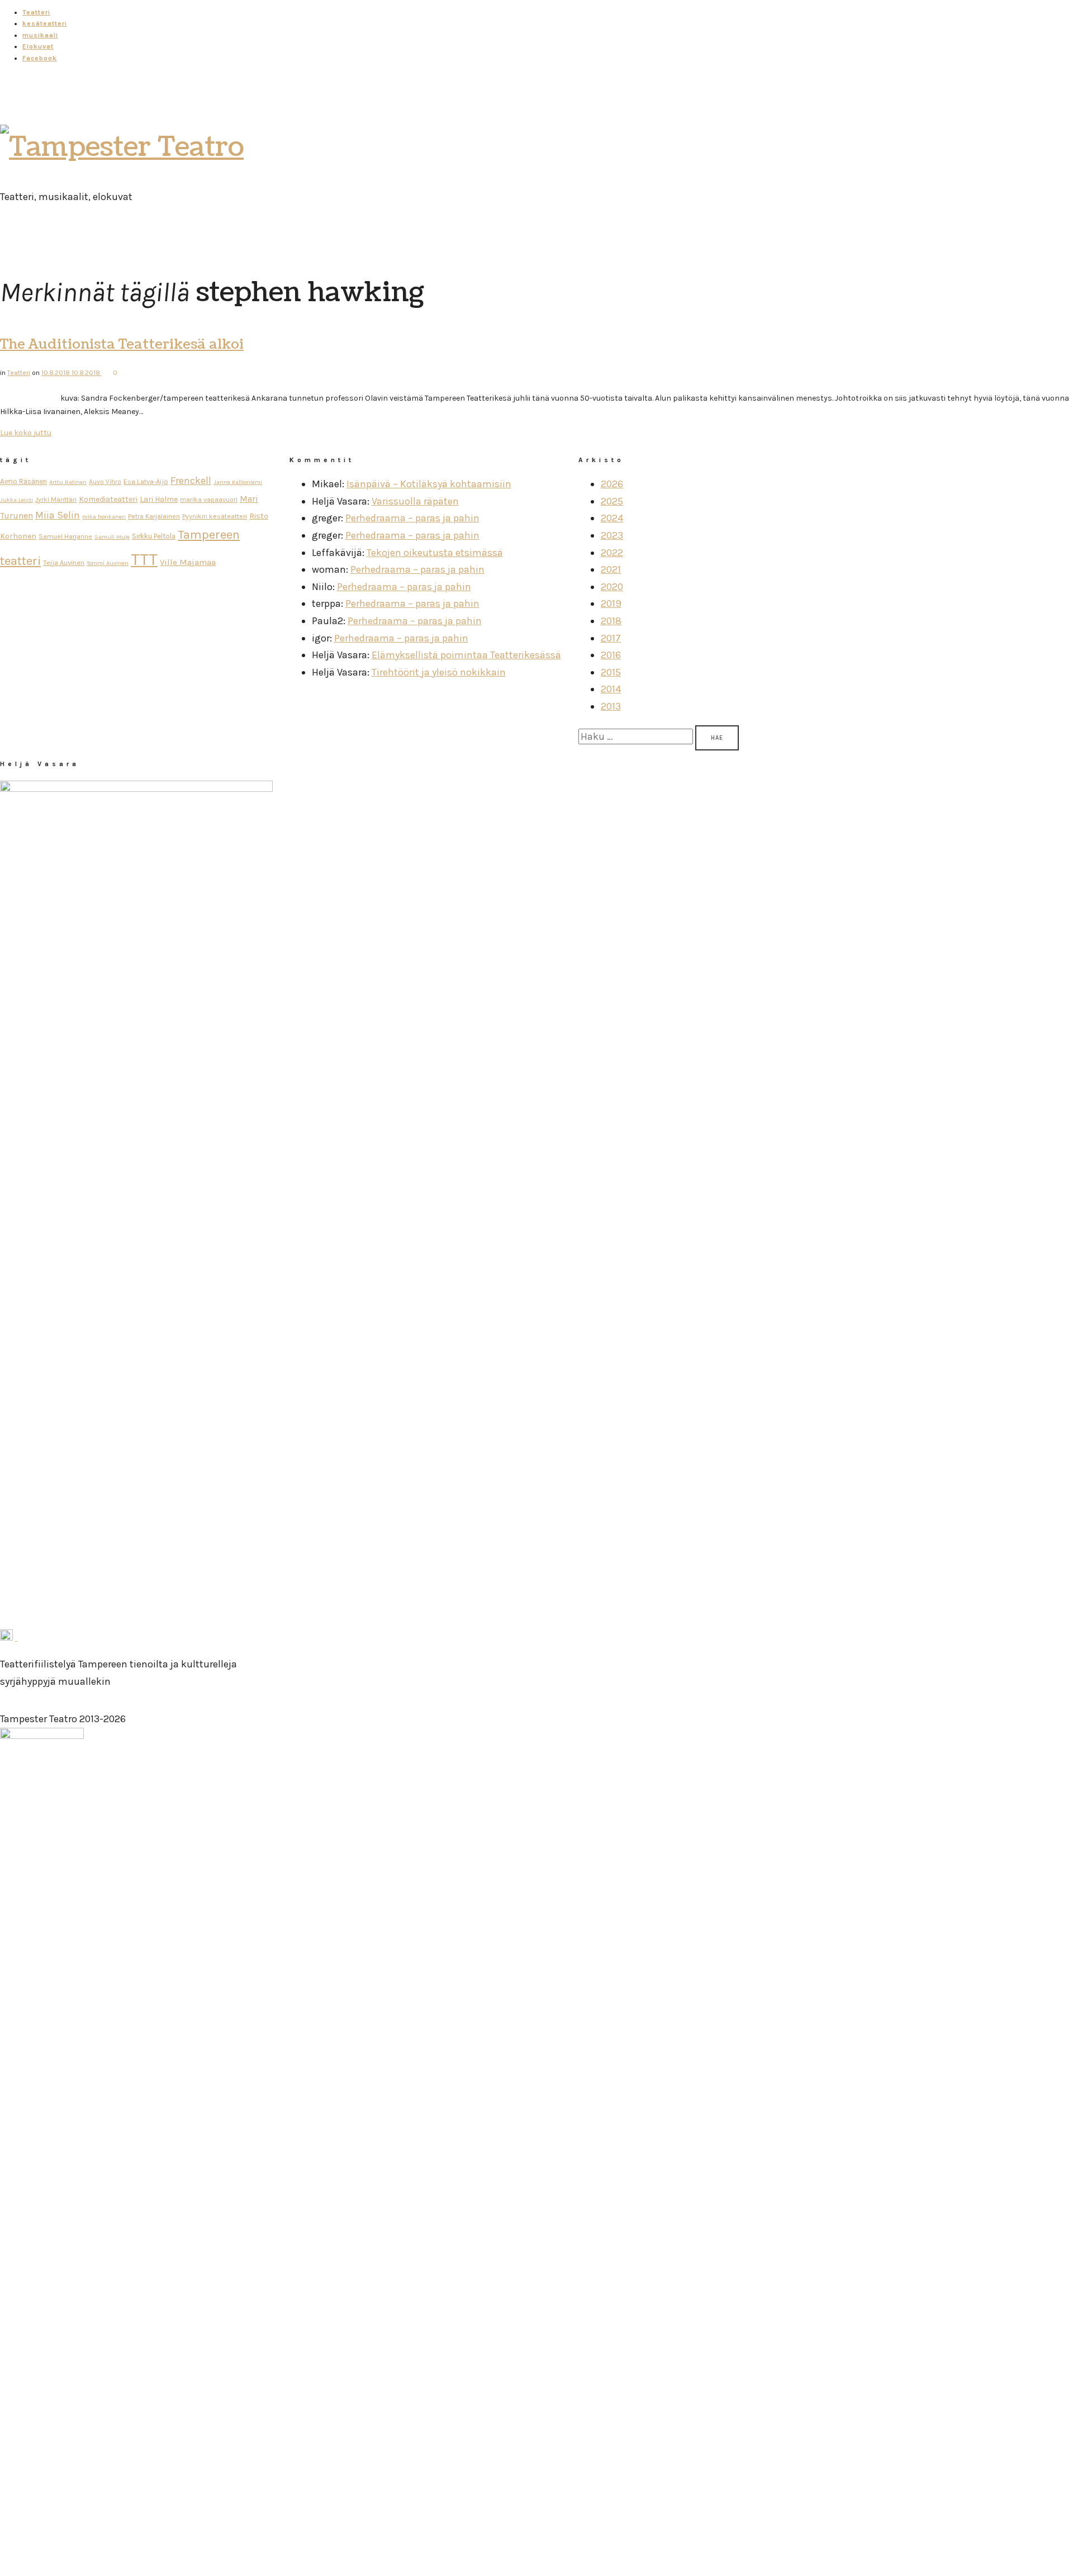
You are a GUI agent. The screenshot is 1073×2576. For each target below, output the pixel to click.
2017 (611, 638)
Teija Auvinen (64, 562)
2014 (611, 689)
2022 (612, 553)
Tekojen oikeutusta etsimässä (435, 553)
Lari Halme (159, 499)
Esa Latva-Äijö (146, 481)
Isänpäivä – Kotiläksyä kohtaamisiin (429, 484)
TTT (144, 559)
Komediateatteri (108, 499)
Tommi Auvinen (108, 563)
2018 (611, 621)
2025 (612, 501)
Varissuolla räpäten (415, 501)
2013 (611, 706)
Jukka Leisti (16, 500)
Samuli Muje (112, 537)
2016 (611, 655)
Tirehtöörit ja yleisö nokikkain (439, 672)
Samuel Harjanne (65, 536)
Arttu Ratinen (68, 482)
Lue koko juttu (26, 433)
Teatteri (36, 12)
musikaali (40, 35)
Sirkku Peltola (154, 536)
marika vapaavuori (209, 500)
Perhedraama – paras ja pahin (412, 518)
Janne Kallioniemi (238, 482)
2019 (611, 603)
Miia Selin (58, 515)
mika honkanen (104, 517)
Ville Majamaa (188, 562)
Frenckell (191, 481)
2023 (612, 535)
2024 (612, 518)
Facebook (40, 58)
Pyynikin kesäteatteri (215, 516)
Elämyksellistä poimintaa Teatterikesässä (466, 655)
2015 (611, 672)
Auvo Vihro (105, 482)
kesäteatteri (45, 23)
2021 (611, 569)
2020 (612, 587)
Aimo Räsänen (23, 481)
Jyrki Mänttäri (56, 500)
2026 (612, 484)
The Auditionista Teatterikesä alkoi (122, 344)
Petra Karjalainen (154, 516)
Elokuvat (38, 46)
